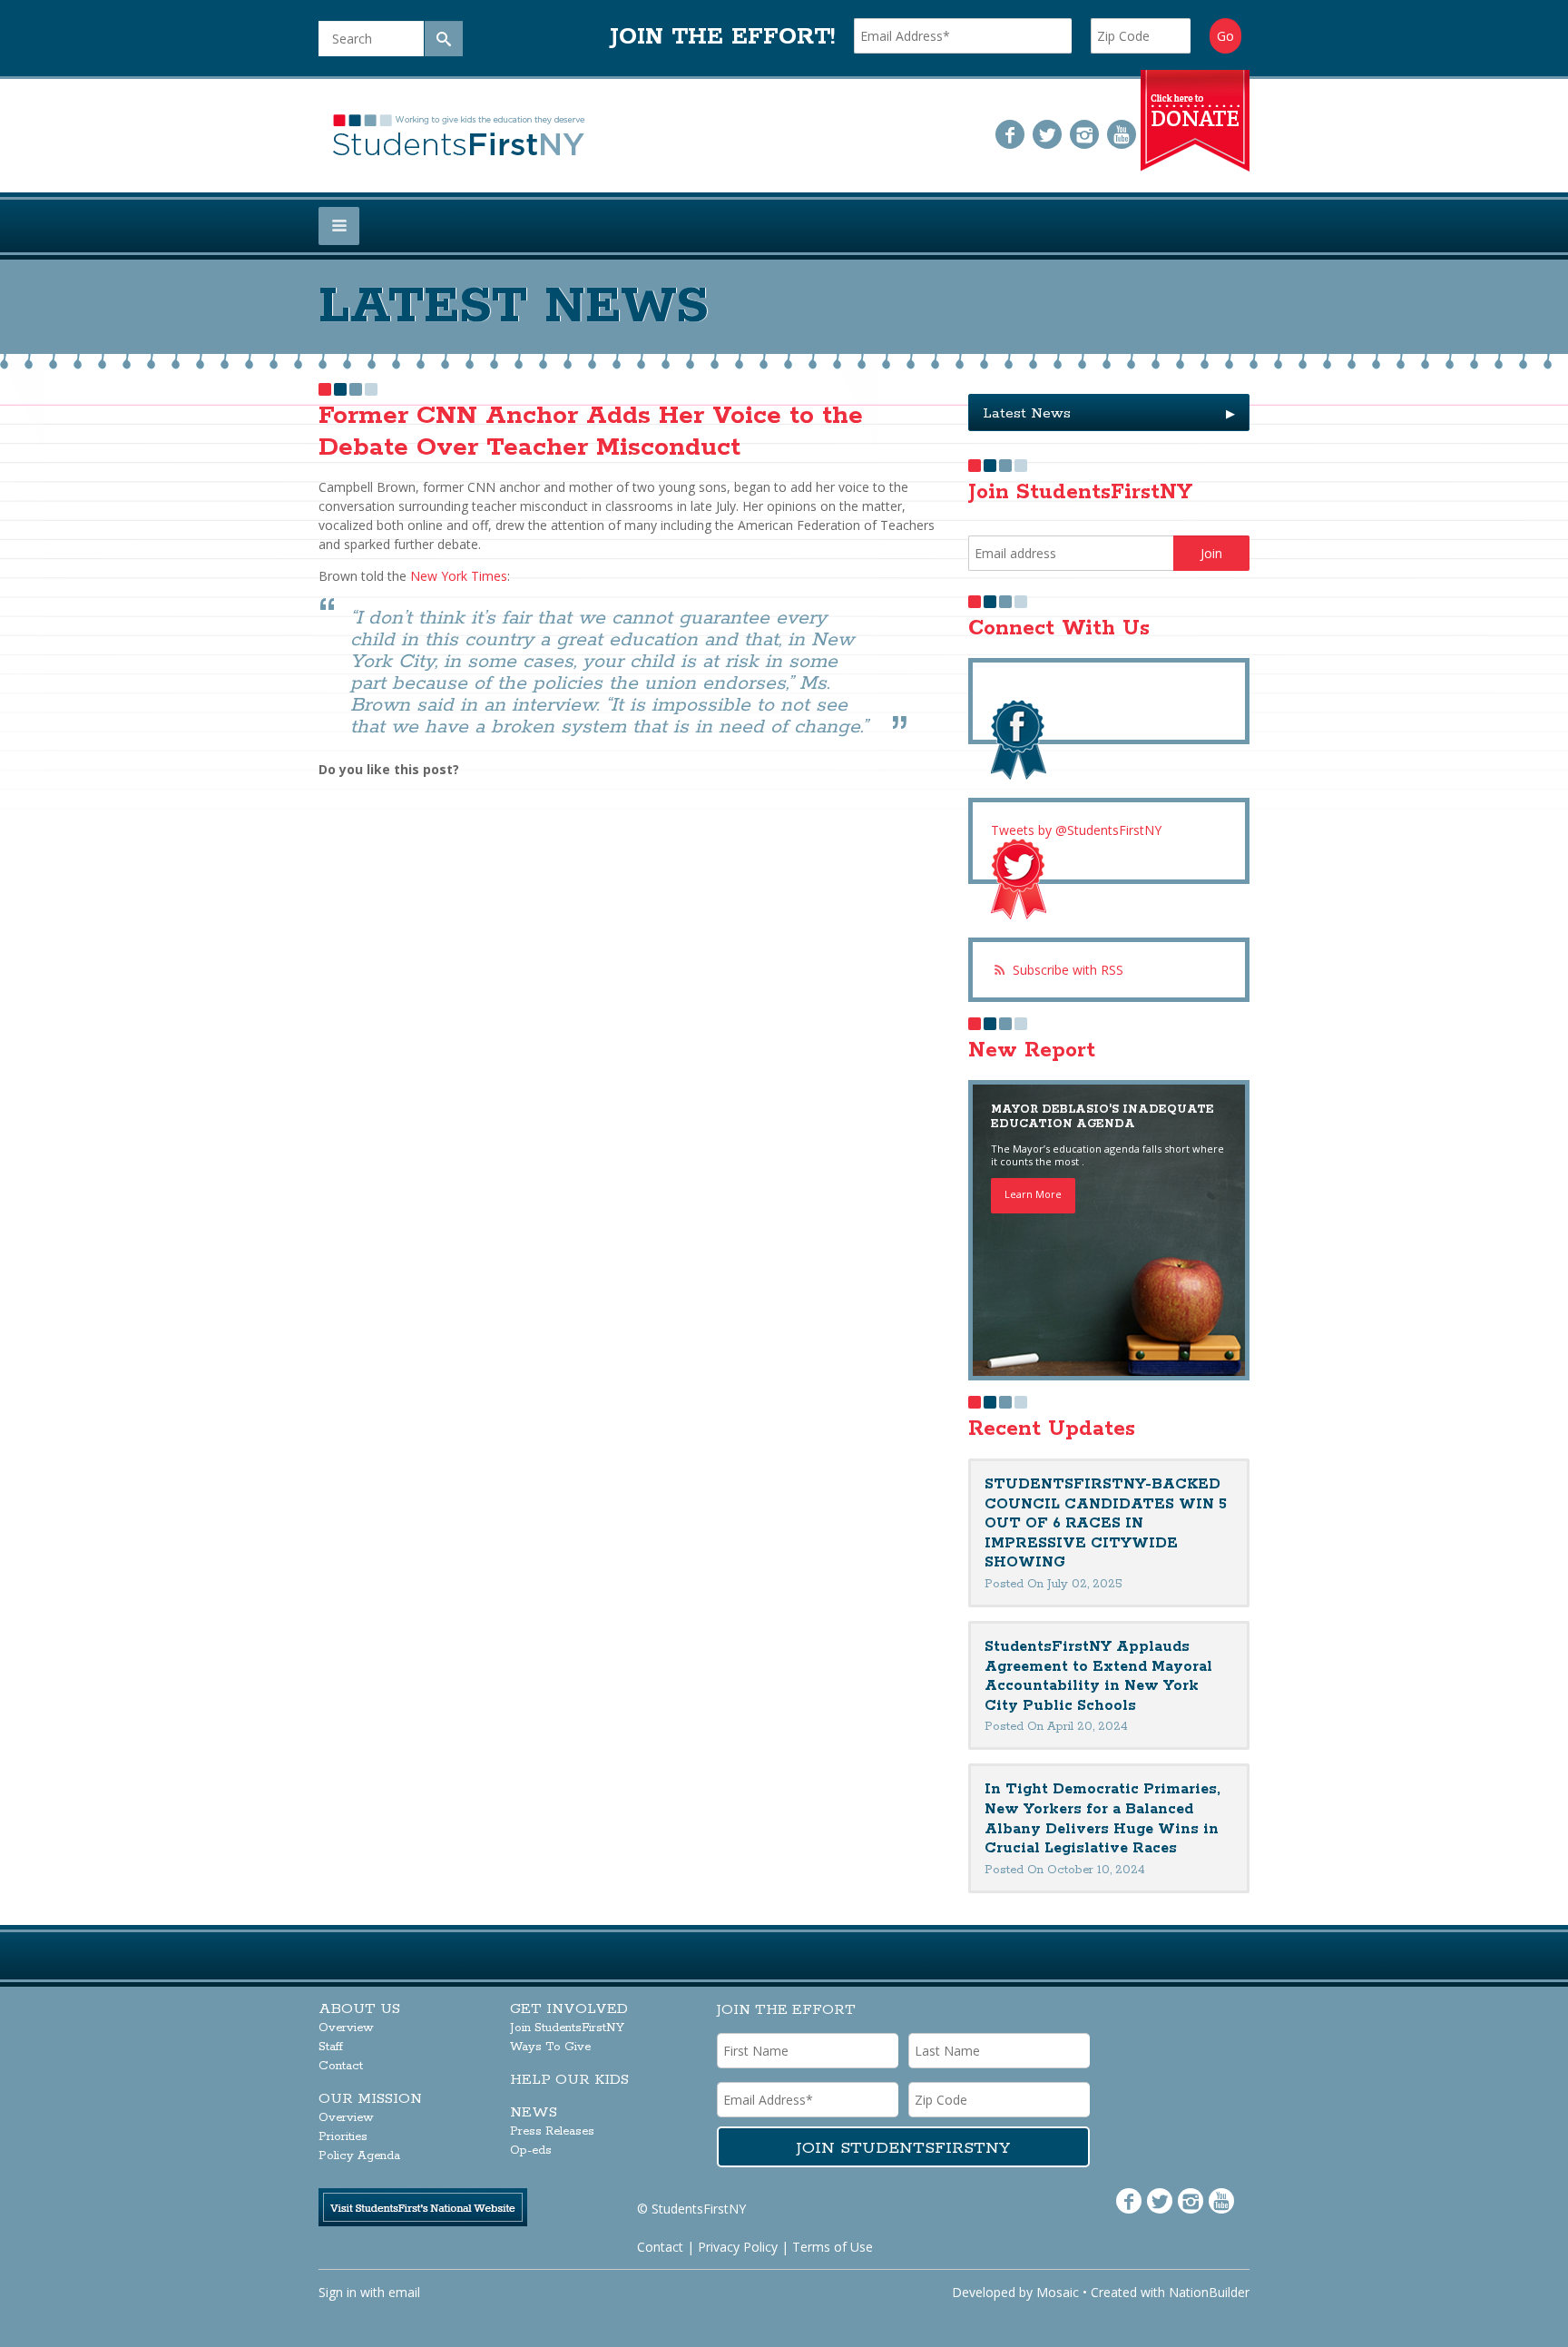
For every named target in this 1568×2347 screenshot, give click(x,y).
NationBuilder (1209, 2292)
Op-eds (531, 2151)
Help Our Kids (569, 2080)
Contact (341, 2066)
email (404, 2292)
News (534, 2112)
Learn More (1033, 1194)
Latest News (1109, 413)
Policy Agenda (359, 2156)
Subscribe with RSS (1068, 970)
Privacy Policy (738, 2247)
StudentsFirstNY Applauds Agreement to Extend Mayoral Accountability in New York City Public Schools (1098, 1676)
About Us (359, 2009)
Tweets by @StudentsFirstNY (1076, 830)
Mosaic (1058, 2292)
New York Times (459, 576)
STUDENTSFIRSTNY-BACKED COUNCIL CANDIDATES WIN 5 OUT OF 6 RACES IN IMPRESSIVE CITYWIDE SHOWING (1106, 1523)
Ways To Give (550, 2047)
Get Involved (569, 2009)
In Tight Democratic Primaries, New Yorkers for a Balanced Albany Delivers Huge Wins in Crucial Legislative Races (1102, 1819)
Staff (331, 2047)
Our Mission (370, 2099)
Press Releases (552, 2131)
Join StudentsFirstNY (567, 2028)
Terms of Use (833, 2247)
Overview (346, 2028)
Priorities (343, 2137)
